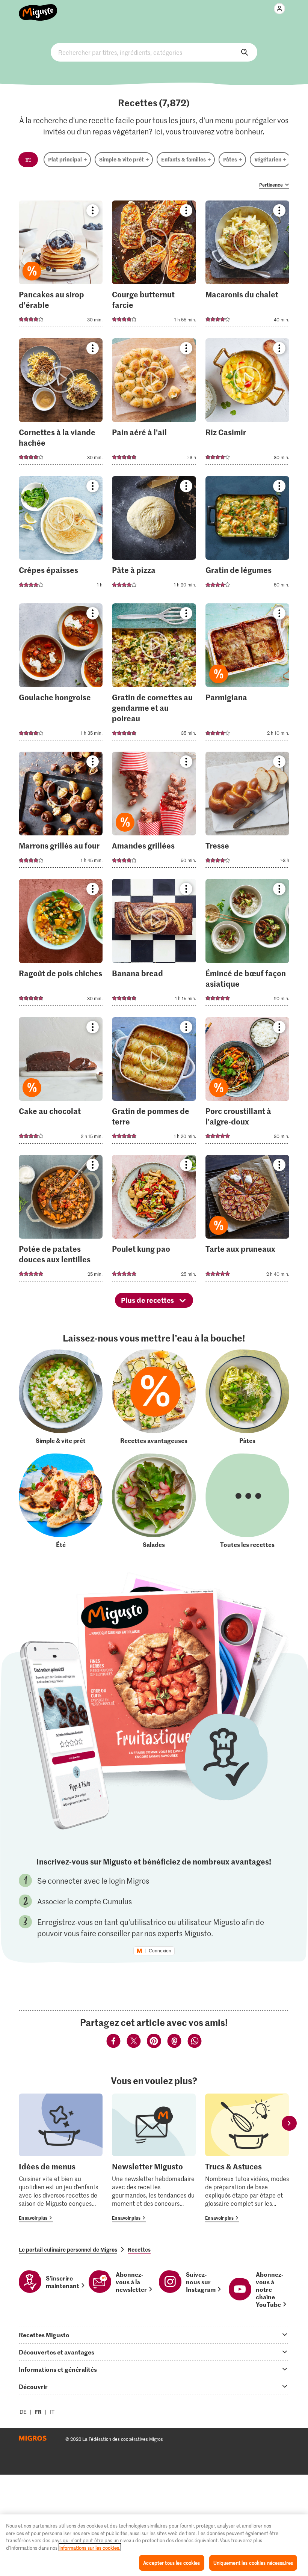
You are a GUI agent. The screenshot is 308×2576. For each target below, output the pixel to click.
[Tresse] (247, 812)
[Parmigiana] (247, 674)
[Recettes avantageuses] (154, 1397)
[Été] (61, 1501)
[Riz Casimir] (247, 404)
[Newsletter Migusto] (154, 2158)
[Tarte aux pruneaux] (247, 1220)
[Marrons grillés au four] (61, 812)
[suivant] (289, 2123)
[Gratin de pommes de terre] (154, 1083)
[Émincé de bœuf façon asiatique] (247, 944)
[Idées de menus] (61, 2158)
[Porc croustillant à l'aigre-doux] (247, 1083)
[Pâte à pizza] (154, 536)
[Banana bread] (154, 944)
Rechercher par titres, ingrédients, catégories (154, 52)
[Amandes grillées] (154, 812)
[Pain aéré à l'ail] (154, 404)
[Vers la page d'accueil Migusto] (38, 8)
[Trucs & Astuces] (247, 2158)
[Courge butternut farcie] (154, 266)
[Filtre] (28, 160)
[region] (154, 2545)
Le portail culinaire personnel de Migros (68, 2249)
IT (52, 2412)
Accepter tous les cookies (171, 2563)
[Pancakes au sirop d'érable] (61, 266)
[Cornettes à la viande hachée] (61, 404)
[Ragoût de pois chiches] (61, 944)
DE (23, 2412)
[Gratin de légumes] (247, 536)
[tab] (154, 2335)
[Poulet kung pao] (154, 1220)
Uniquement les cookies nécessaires (253, 2563)
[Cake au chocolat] (61, 1083)
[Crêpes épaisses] (61, 536)
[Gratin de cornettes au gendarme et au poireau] (154, 674)
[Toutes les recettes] (247, 1501)
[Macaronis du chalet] (247, 266)
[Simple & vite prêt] (61, 1397)
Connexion (160, 1951)
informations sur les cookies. (90, 2548)
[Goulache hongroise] (61, 674)
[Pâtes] (247, 1397)
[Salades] (154, 1501)
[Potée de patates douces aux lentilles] (61, 1220)
